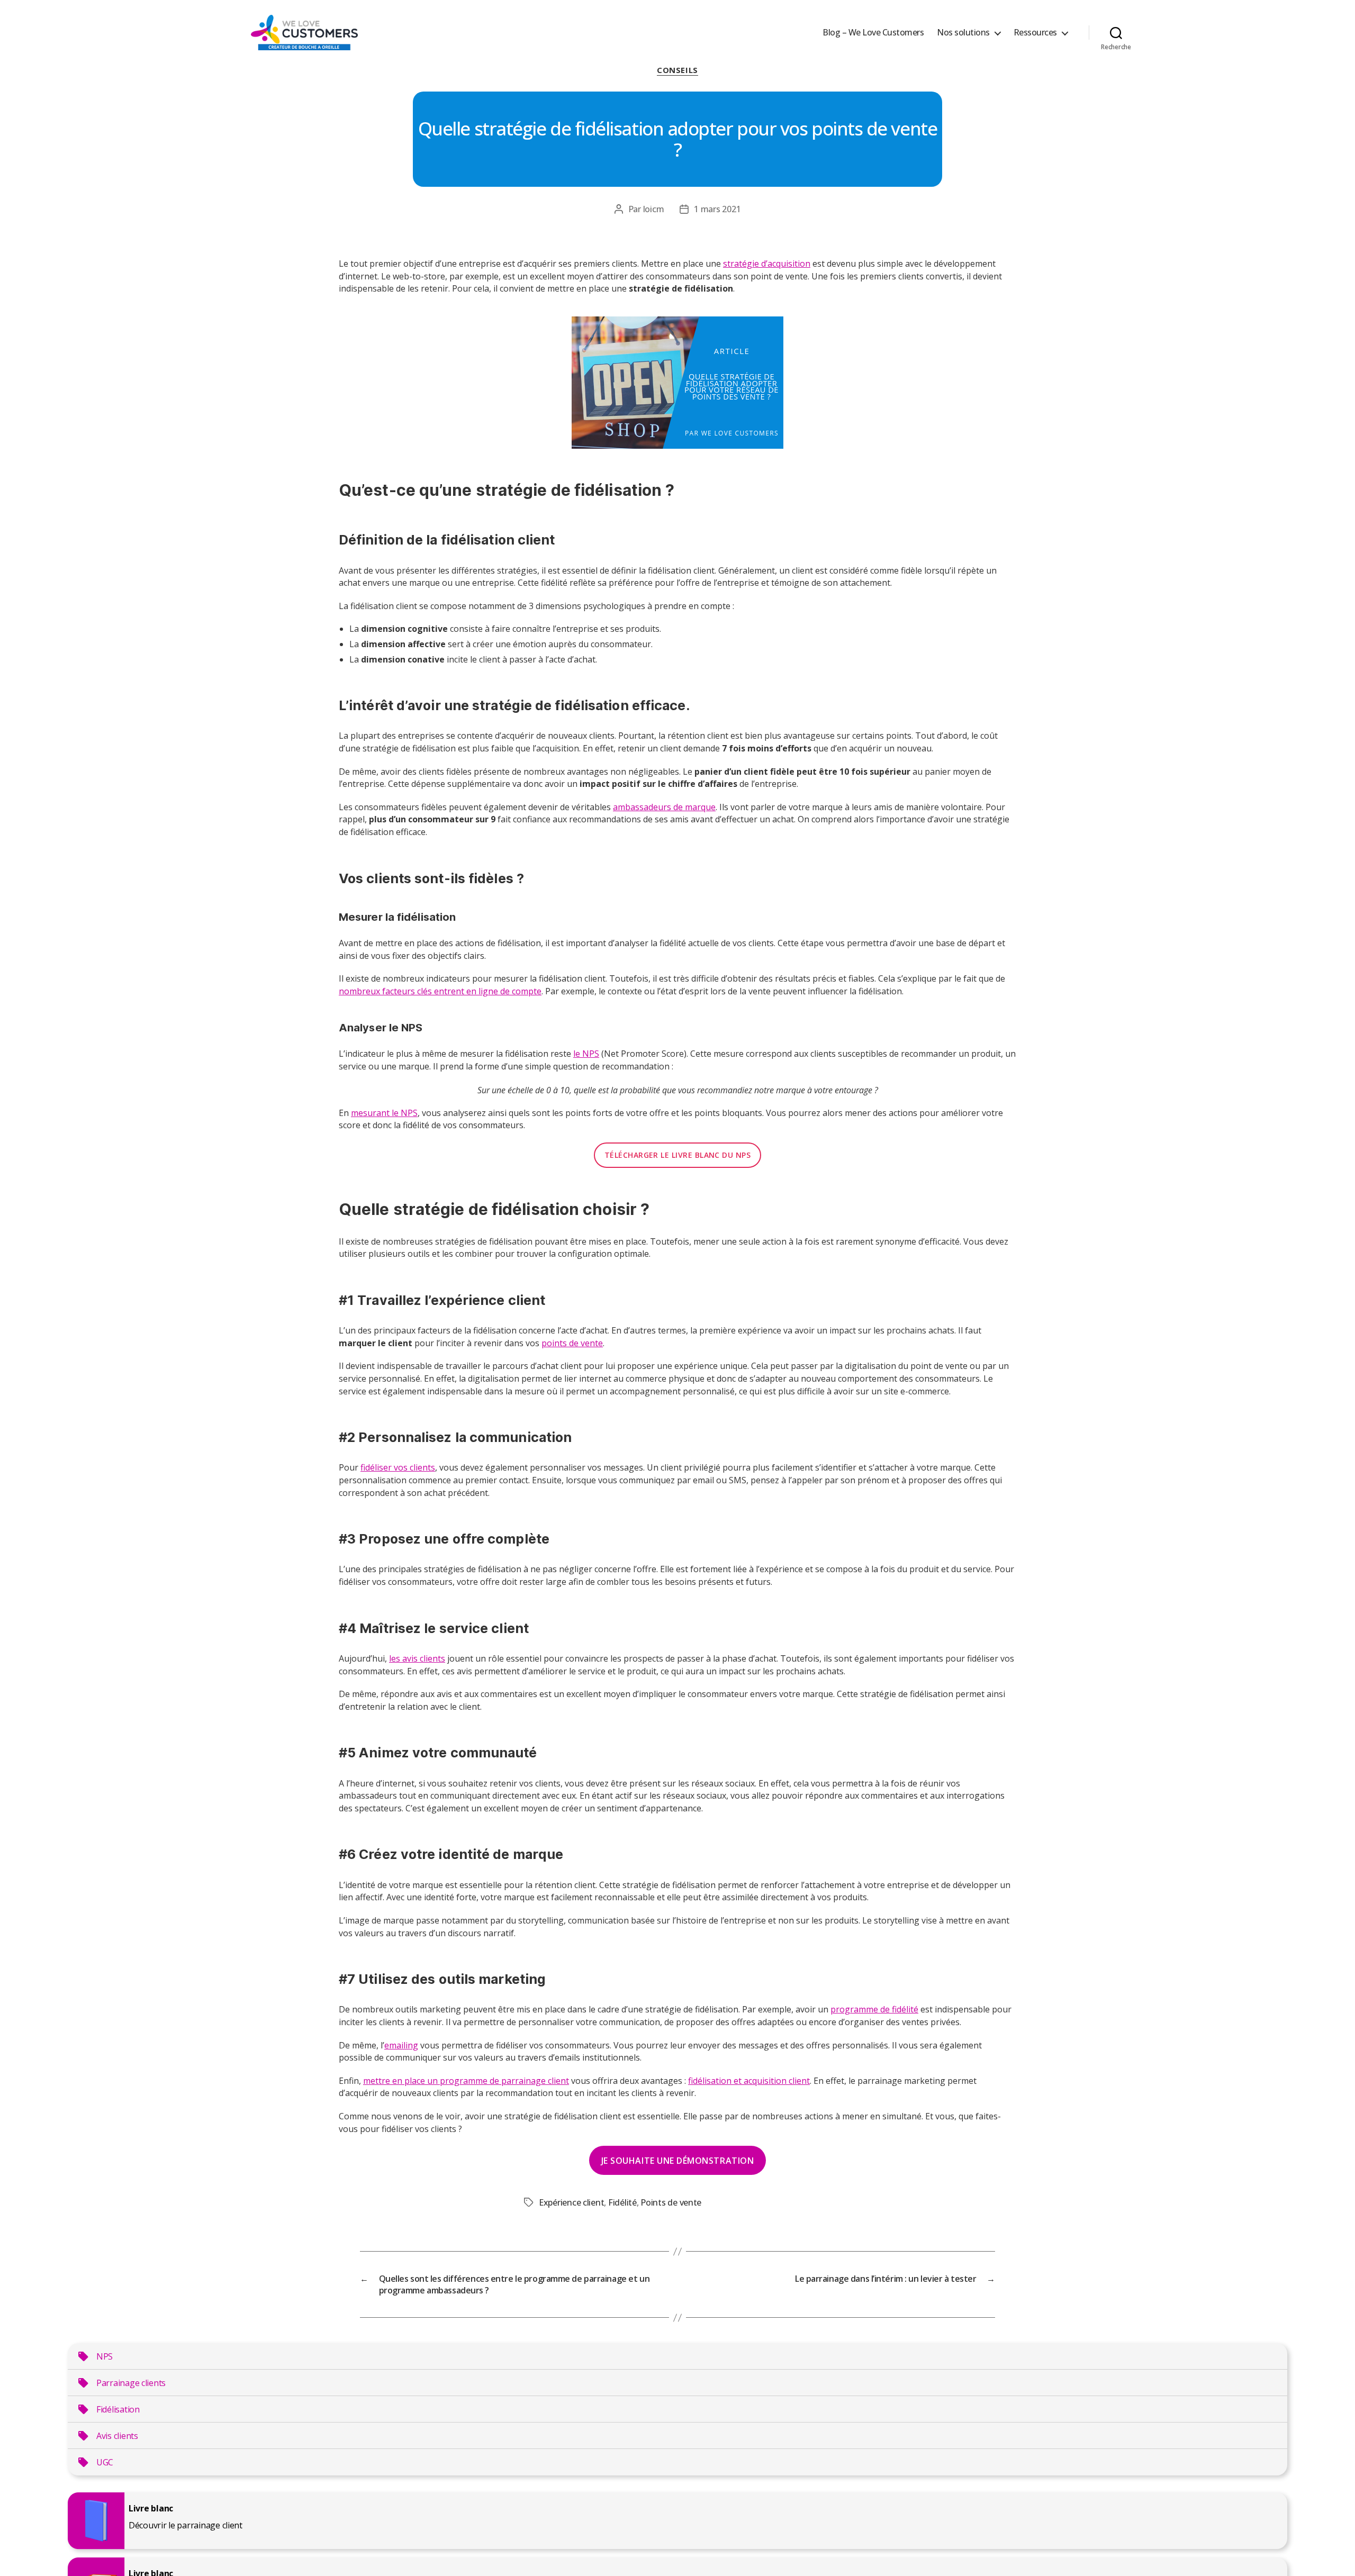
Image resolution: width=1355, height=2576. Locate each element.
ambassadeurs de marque (664, 807)
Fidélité (622, 2202)
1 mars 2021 (717, 209)
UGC (105, 2462)
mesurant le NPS (384, 1113)
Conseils (677, 70)
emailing (401, 2045)
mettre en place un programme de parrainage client (466, 2081)
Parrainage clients (131, 2383)
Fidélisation (118, 2409)
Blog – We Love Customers (873, 33)
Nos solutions (963, 33)
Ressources (1035, 33)
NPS (105, 2356)
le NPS (586, 1054)
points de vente (572, 1343)
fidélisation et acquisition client (749, 2081)
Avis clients (117, 2436)
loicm (654, 209)
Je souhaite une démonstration (677, 2161)
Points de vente (671, 2202)
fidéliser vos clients (398, 1467)
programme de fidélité (874, 2009)
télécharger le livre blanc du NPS (677, 1155)
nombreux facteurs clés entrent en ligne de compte (440, 991)
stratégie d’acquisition (767, 264)
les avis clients (417, 1658)
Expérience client (571, 2202)
